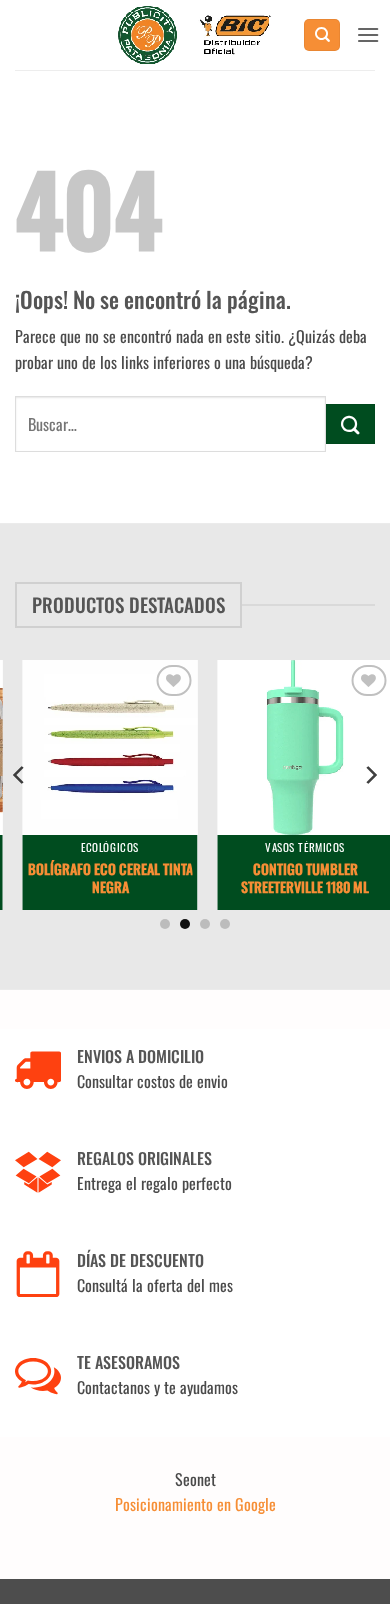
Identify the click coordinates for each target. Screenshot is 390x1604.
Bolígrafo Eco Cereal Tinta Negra (99, 878)
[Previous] (20, 775)
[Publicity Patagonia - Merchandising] (195, 35)
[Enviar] (350, 423)
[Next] (370, 775)
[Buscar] (322, 35)
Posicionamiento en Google (195, 1504)
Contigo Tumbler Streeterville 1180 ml (294, 878)
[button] (368, 34)
